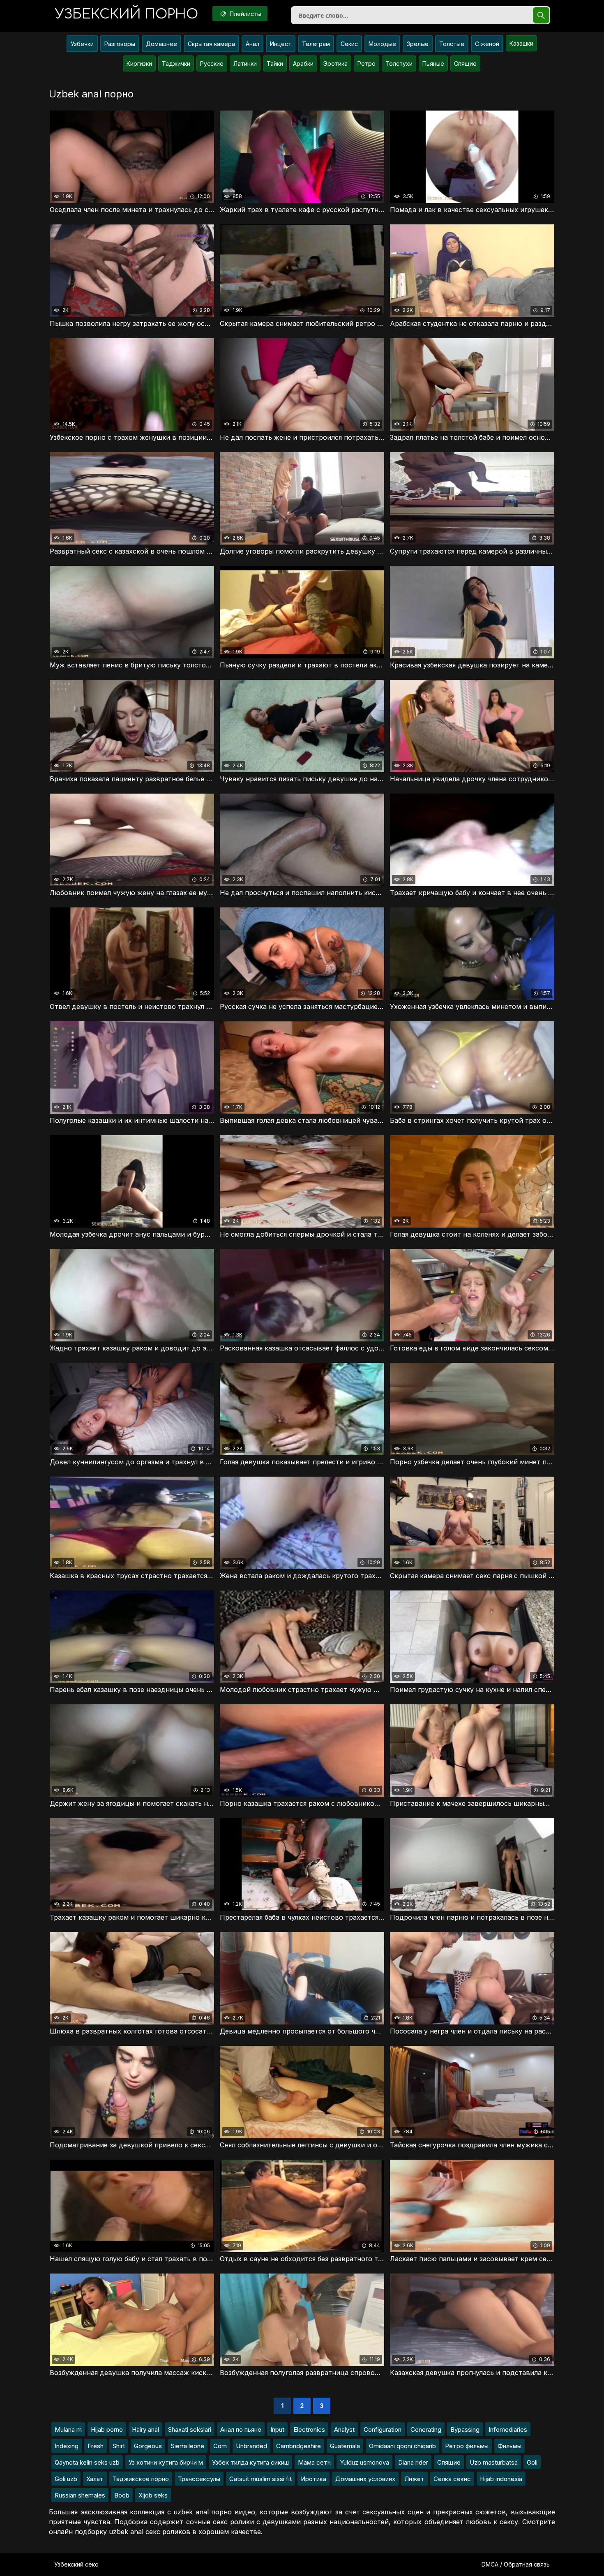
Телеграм (316, 44)
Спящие (465, 63)
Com (220, 2446)
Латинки (245, 63)
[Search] (541, 15)
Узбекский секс (76, 2564)
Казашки (521, 43)
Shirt (119, 2446)
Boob (122, 2495)
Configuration (383, 2429)
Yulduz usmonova (364, 2462)
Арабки (303, 63)
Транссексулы (199, 2479)
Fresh (96, 2446)
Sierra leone (188, 2446)
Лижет (414, 2479)
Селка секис (452, 2479)
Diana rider (413, 2462)
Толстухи (399, 63)
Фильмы (509, 2446)
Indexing (67, 2446)
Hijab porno (107, 2429)
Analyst (344, 2429)
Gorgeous (148, 2446)
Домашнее (161, 44)
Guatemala (345, 2446)
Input (277, 2429)
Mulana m (68, 2429)
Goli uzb (66, 2479)
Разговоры (120, 44)
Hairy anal (145, 2429)
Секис (349, 44)
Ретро (367, 63)
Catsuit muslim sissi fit (261, 2479)
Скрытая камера (211, 44)
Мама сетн (314, 2462)
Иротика (314, 2479)
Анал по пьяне (241, 2429)
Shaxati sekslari (190, 2429)
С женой (487, 44)
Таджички (176, 63)
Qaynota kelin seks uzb (87, 2462)
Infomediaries (508, 2429)
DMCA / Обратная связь (516, 2564)
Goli (532, 2462)
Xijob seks (153, 2495)
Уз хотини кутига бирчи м (166, 2462)
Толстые (452, 44)
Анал (252, 44)
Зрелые (418, 44)
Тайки (275, 63)
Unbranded (251, 2446)
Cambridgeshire (299, 2446)
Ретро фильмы (467, 2446)
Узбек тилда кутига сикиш (250, 2462)
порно (127, 14)
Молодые (382, 44)
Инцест (281, 44)
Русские (212, 63)
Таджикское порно (141, 2479)
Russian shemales (80, 2495)
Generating (426, 2429)
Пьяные (433, 63)
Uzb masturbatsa (494, 2462)
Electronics (309, 2429)
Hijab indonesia (501, 2479)
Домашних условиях (365, 2479)
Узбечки (82, 44)
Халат (95, 2479)
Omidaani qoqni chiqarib (402, 2446)
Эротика (335, 63)
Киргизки (139, 63)
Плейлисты (245, 14)
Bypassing (465, 2429)
